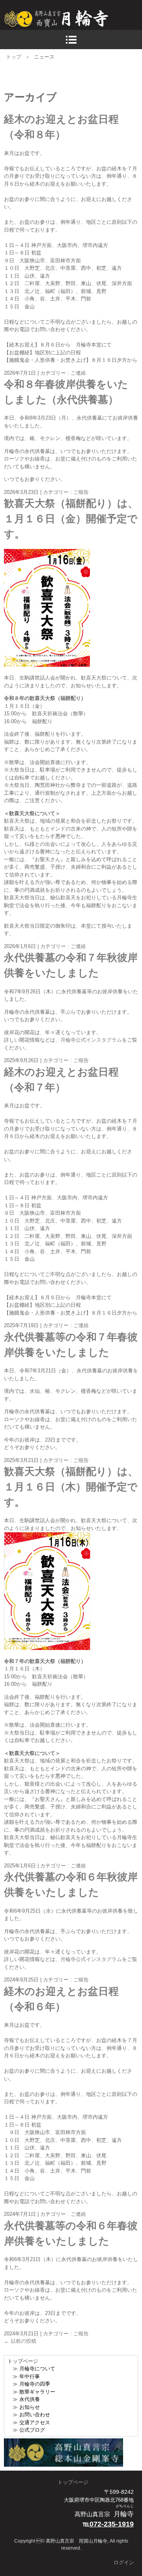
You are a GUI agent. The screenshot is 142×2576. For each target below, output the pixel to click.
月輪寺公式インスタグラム (91, 1040)
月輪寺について (37, 2369)
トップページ (73, 2482)
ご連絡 (78, 373)
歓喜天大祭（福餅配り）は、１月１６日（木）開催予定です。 (71, 1487)
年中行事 (30, 2376)
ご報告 (81, 492)
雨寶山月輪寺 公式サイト (73, 19)
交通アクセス (35, 2422)
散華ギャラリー (37, 2392)
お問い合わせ (35, 2415)
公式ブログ (32, 2430)
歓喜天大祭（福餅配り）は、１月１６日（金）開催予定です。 (71, 519)
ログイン (124, 2562)
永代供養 (30, 2399)
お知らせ (30, 2407)
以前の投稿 (20, 2341)
